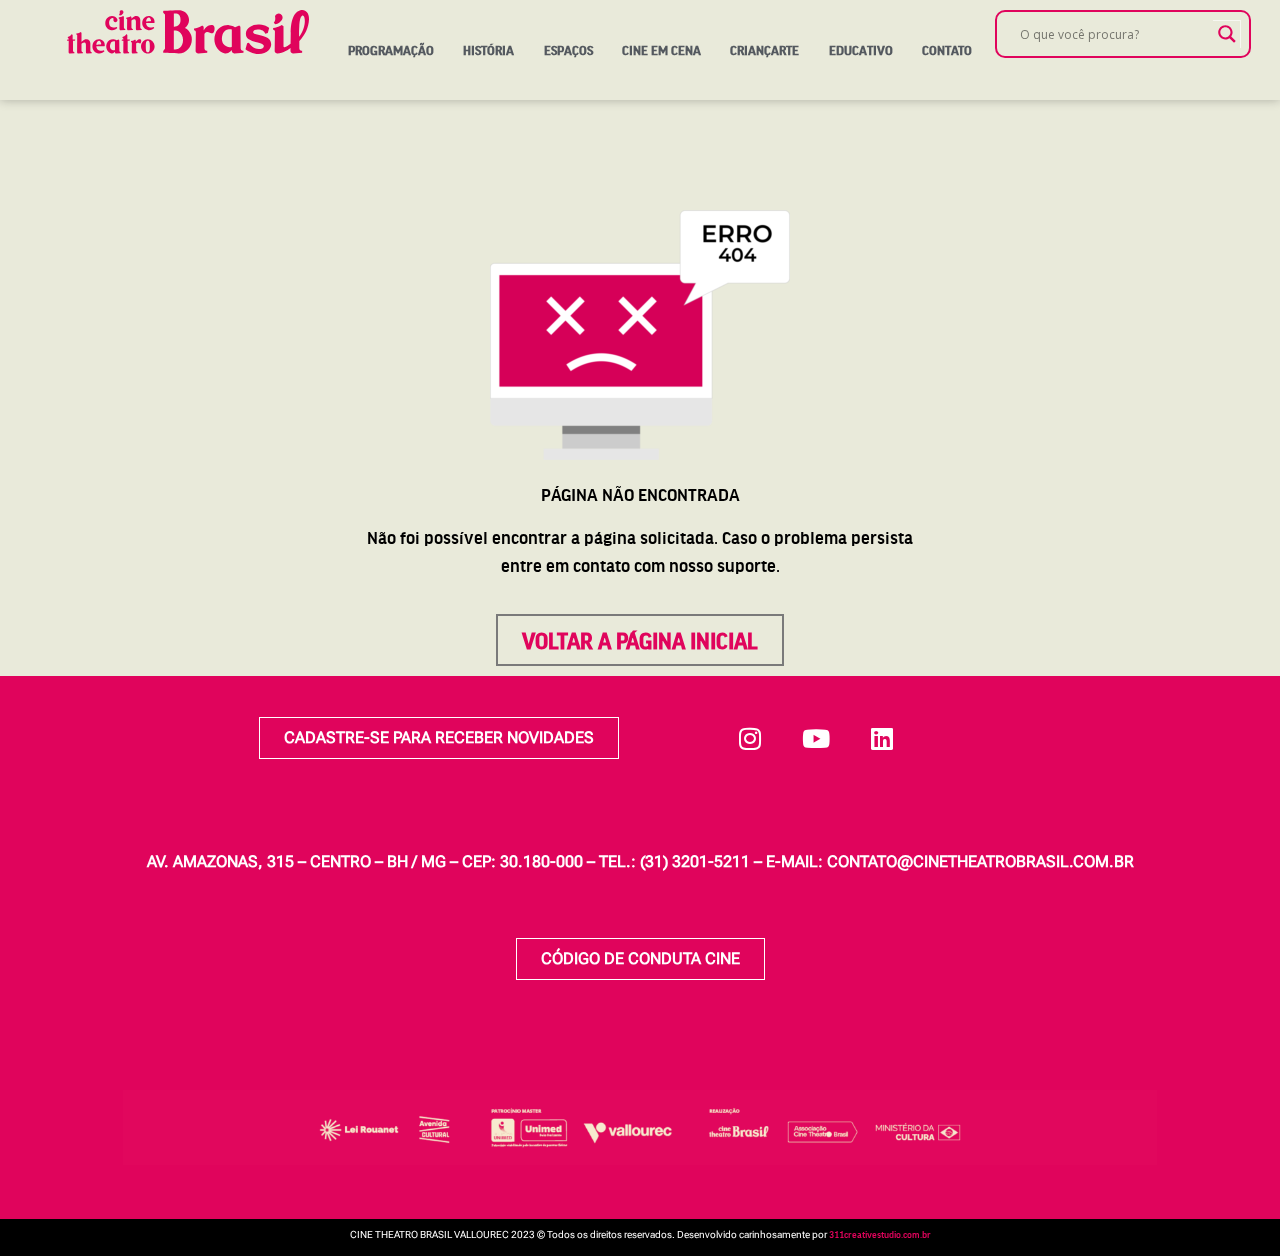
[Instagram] (750, 738)
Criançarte (764, 50)
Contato (947, 50)
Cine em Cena (661, 50)
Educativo (861, 50)
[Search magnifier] (1227, 34)
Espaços (568, 50)
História (488, 50)
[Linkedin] (882, 738)
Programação (391, 50)
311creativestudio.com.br (880, 1234)
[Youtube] (816, 738)
